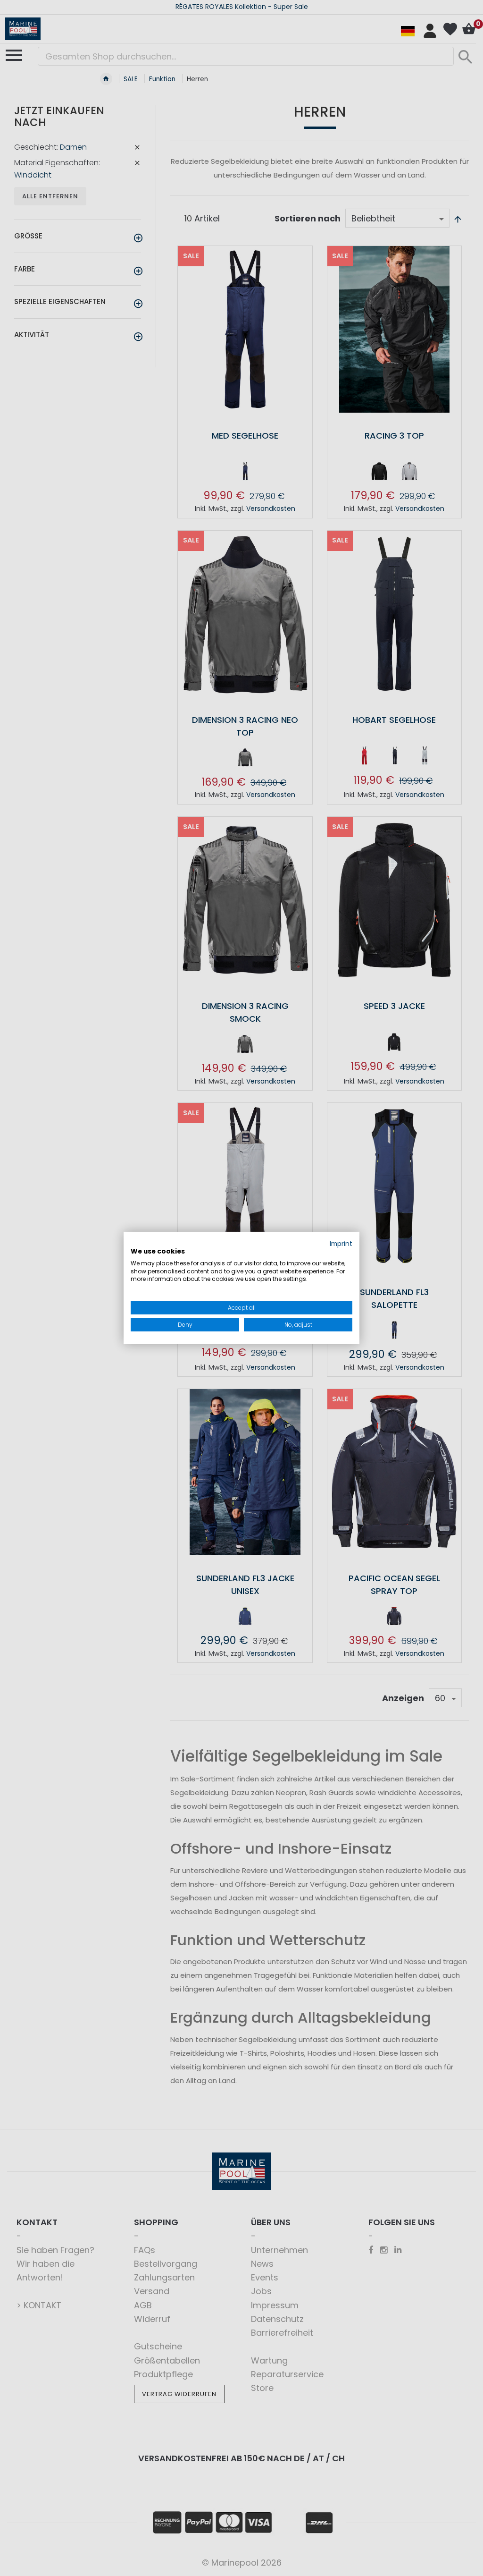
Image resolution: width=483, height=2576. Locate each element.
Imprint (341, 1244)
